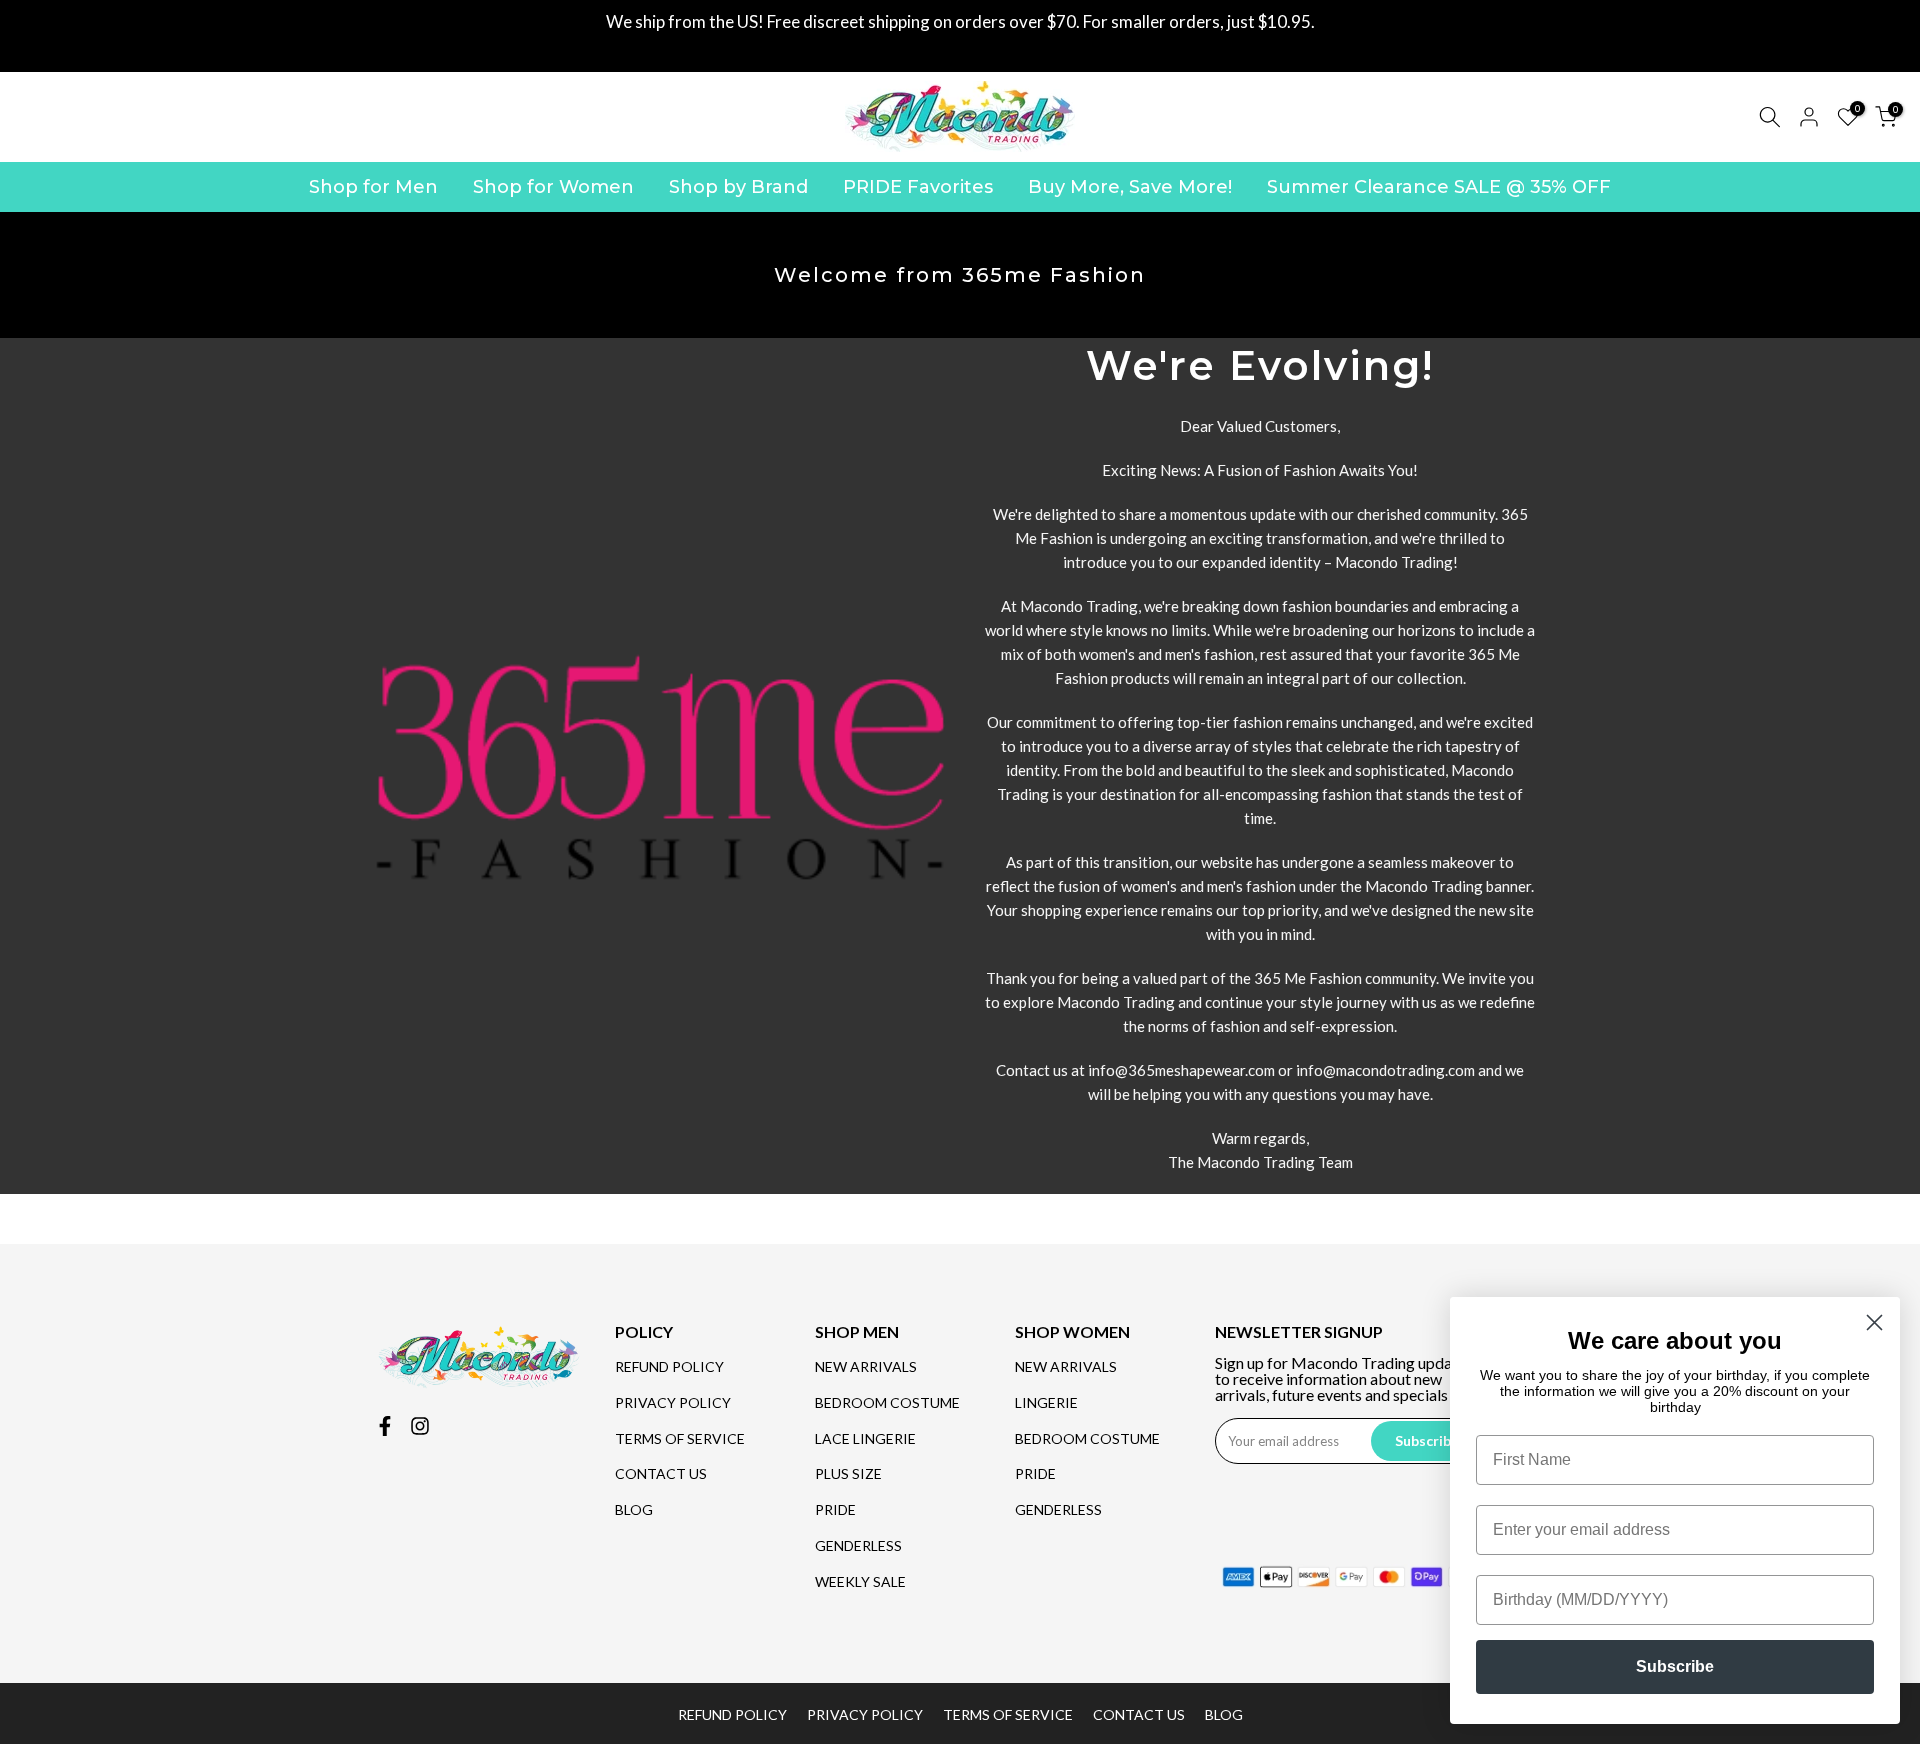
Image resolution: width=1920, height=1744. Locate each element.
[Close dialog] (1874, 1322)
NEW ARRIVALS (866, 1366)
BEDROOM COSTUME (887, 1402)
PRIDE (835, 1509)
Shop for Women (553, 187)
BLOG (634, 1509)
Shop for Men (373, 187)
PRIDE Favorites (918, 187)
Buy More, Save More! (1130, 187)
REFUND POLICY (669, 1366)
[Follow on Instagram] (420, 1426)
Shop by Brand (738, 187)
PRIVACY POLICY (673, 1402)
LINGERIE (1046, 1402)
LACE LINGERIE (865, 1438)
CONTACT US (661, 1473)
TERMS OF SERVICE (680, 1438)
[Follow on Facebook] (385, 1426)
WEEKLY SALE (860, 1581)
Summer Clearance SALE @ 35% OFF (1439, 187)
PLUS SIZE (848, 1473)
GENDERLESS (858, 1545)
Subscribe (1675, 1666)
